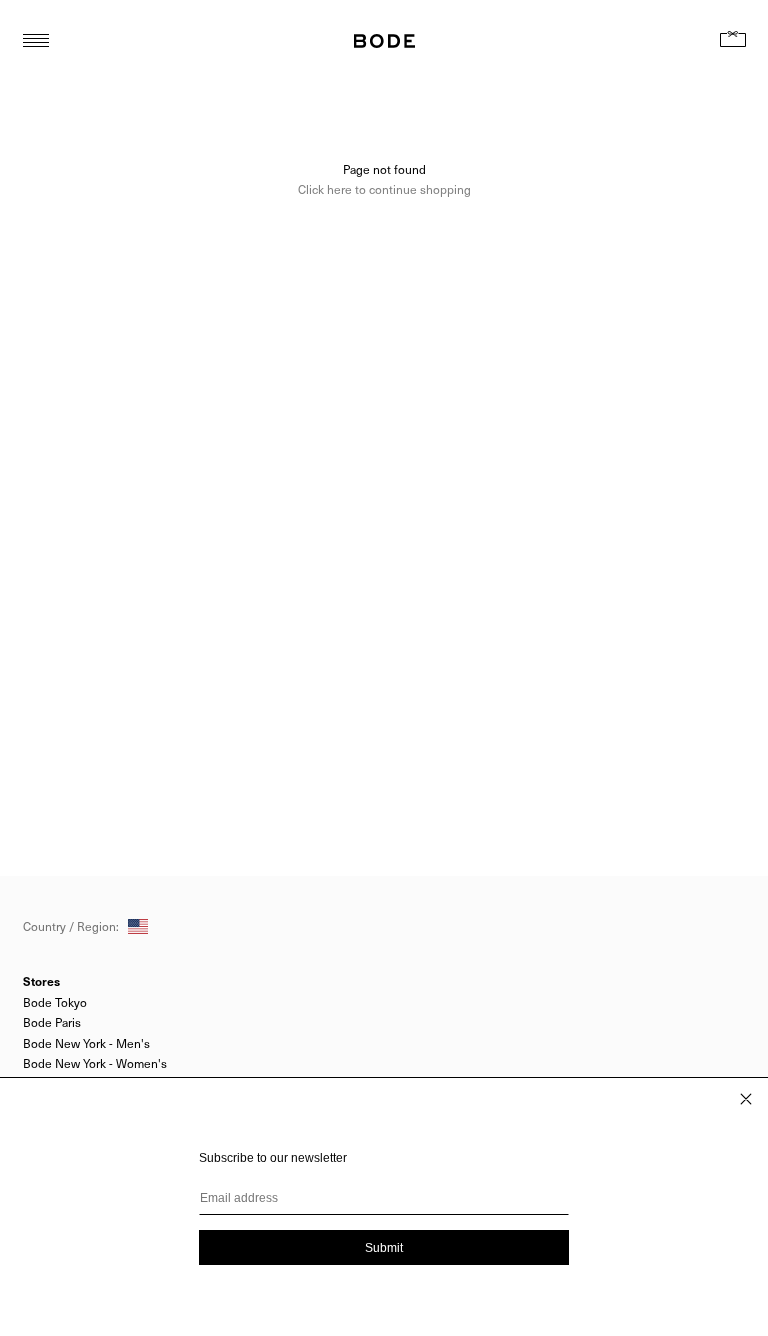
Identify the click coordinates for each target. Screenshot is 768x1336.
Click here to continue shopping (384, 189)
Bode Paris (52, 1022)
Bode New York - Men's (86, 1043)
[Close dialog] (746, 1099)
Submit (384, 1248)
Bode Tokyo (55, 1002)
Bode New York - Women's (95, 1063)
